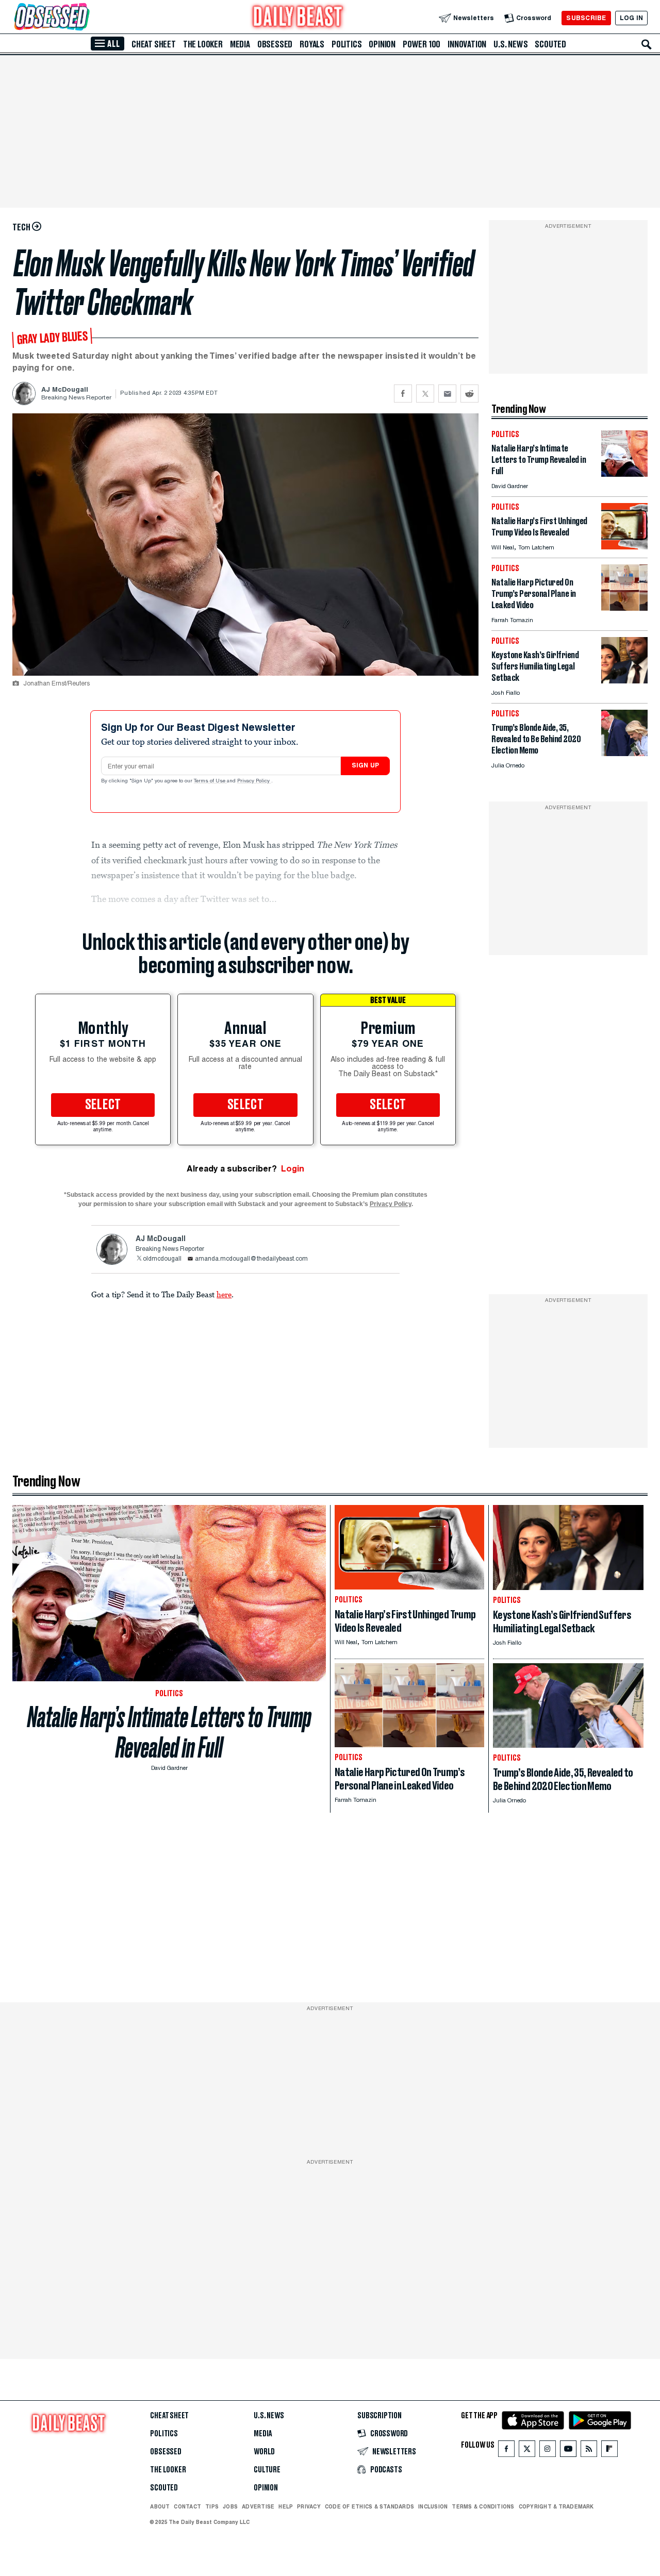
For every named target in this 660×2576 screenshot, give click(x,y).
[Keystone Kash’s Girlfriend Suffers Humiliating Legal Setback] (624, 681)
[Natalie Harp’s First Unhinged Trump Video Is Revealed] (624, 547)
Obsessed (275, 44)
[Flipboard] (609, 2451)
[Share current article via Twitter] (425, 394)
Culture (267, 2470)
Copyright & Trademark (556, 2506)
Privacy (309, 2506)
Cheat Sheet (154, 44)
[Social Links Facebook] (506, 2451)
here (224, 1294)
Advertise (258, 2506)
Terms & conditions (483, 2506)
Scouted (550, 44)
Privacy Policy (254, 781)
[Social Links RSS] (589, 2451)
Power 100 (422, 44)
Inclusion (433, 2506)
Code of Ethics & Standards (369, 2506)
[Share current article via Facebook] (403, 394)
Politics (346, 44)
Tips (212, 2506)
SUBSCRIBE (586, 18)
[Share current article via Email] (447, 394)
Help (286, 2506)
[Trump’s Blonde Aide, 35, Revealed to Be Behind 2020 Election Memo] (624, 753)
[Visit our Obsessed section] (85, 18)
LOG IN (631, 18)
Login (293, 1169)
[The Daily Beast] (298, 18)
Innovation (467, 44)
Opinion (382, 44)
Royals (312, 44)
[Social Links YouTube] (568, 2451)
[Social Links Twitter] (527, 2451)
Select (103, 1105)
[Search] (647, 44)
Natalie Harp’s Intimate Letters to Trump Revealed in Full (169, 1732)
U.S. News (510, 44)
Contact (187, 2506)
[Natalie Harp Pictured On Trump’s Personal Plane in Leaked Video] (624, 608)
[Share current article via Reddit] (469, 394)
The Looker (203, 44)
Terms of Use (210, 781)
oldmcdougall (162, 1259)
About (160, 2506)
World (264, 2452)
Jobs (230, 2506)
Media (240, 44)
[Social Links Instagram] (548, 2451)
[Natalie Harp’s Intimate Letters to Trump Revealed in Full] (624, 474)
